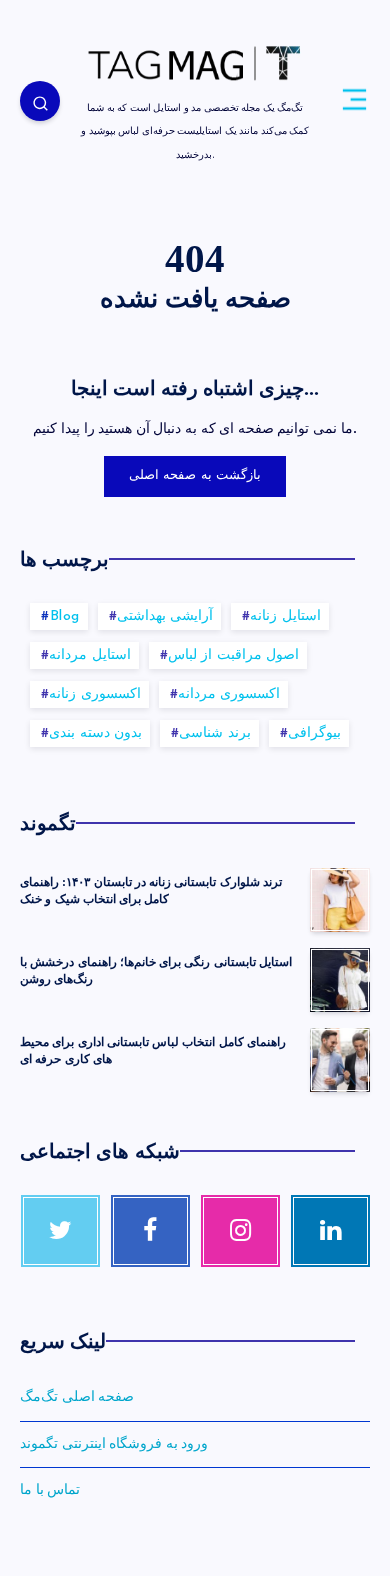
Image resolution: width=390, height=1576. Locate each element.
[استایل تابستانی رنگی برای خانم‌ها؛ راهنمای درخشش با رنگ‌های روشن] (340, 980)
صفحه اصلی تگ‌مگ (77, 1397)
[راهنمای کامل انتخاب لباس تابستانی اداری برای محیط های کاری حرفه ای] (340, 1060)
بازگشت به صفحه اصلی (195, 475)
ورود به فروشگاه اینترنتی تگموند (114, 1444)
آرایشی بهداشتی (165, 616)
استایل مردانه (90, 655)
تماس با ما (50, 1490)
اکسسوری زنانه (95, 694)
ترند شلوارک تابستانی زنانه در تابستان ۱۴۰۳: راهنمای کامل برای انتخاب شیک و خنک (151, 890)
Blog (65, 616)
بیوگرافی (314, 733)
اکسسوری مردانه (229, 694)
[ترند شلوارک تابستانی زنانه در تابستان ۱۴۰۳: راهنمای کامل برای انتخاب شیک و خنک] (340, 900)
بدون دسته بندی (95, 733)
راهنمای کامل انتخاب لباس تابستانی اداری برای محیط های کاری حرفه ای (153, 1050)
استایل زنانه (285, 616)
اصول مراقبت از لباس (234, 655)
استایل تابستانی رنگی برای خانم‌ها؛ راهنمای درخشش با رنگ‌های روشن (156, 970)
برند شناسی (215, 733)
